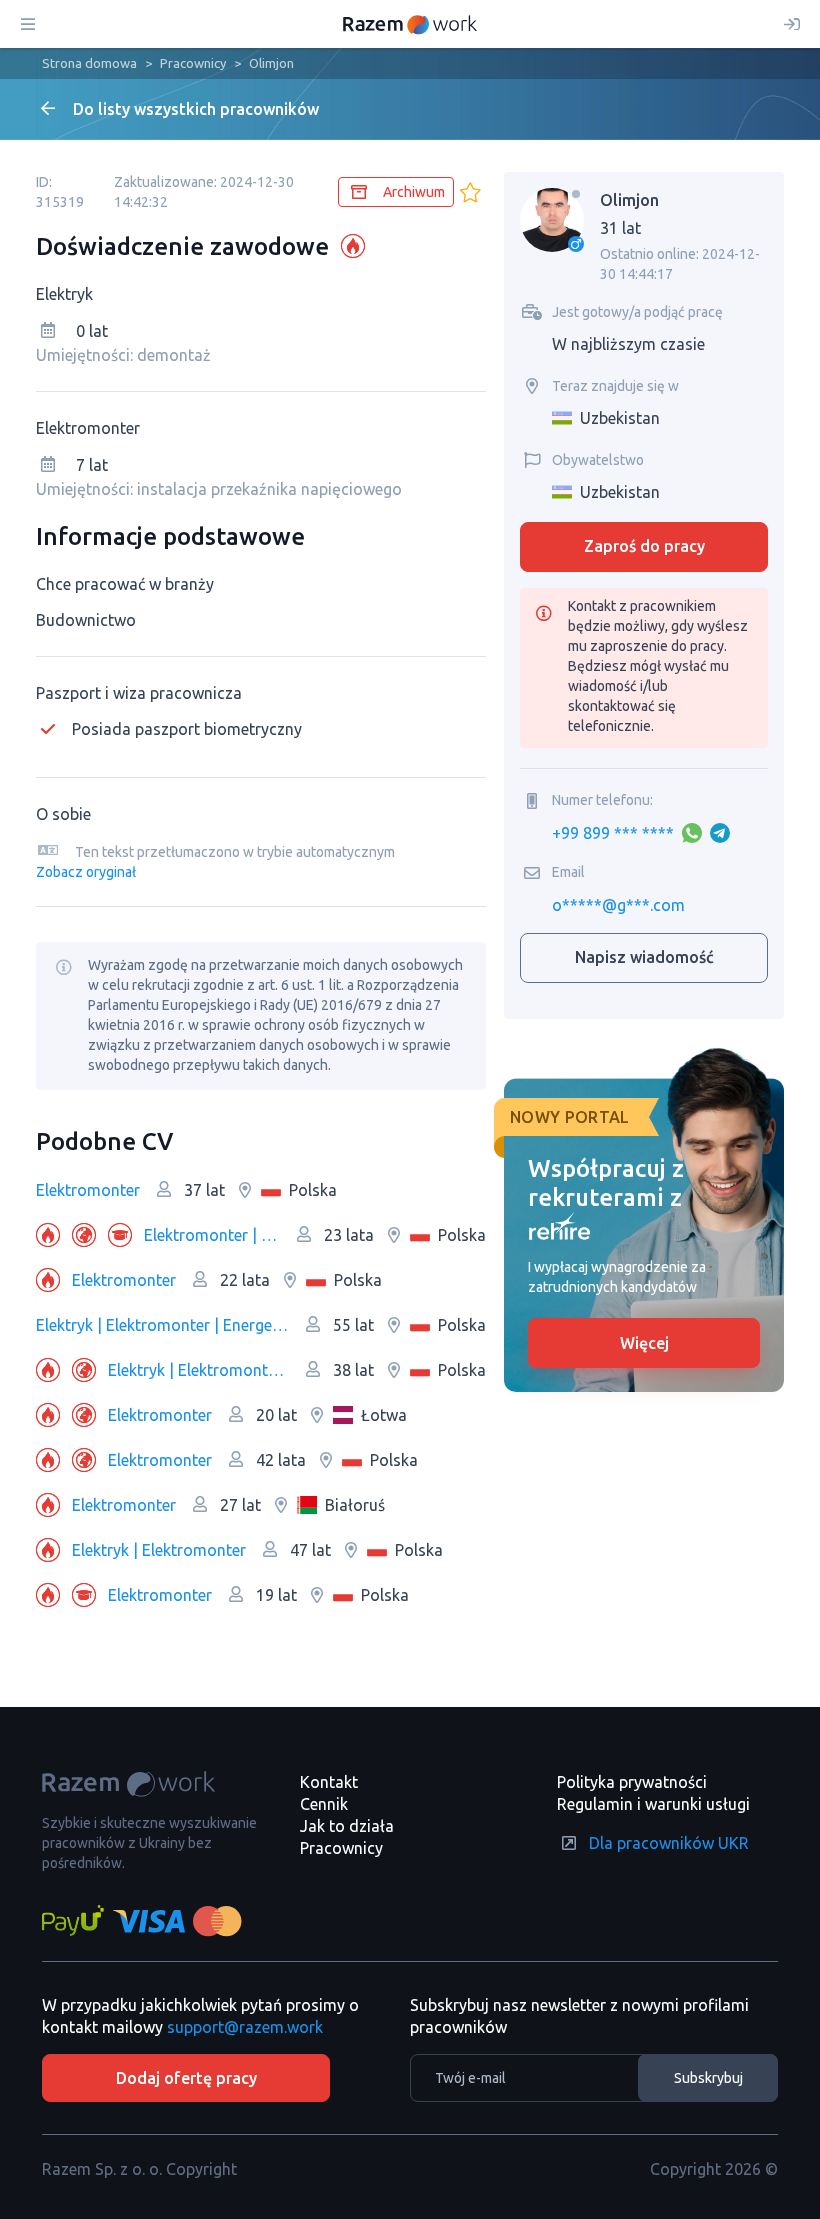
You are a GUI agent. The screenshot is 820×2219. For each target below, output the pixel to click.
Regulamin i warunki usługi (653, 1804)
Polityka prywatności (632, 1782)
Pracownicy (193, 63)
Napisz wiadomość (644, 957)
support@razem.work (245, 2027)
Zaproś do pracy (644, 546)
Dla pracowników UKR (669, 1843)
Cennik (324, 1804)
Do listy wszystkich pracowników (196, 109)
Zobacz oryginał (86, 872)
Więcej (644, 1343)
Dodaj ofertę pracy (186, 2078)
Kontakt (329, 1782)
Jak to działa (347, 1826)
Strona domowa (89, 63)
